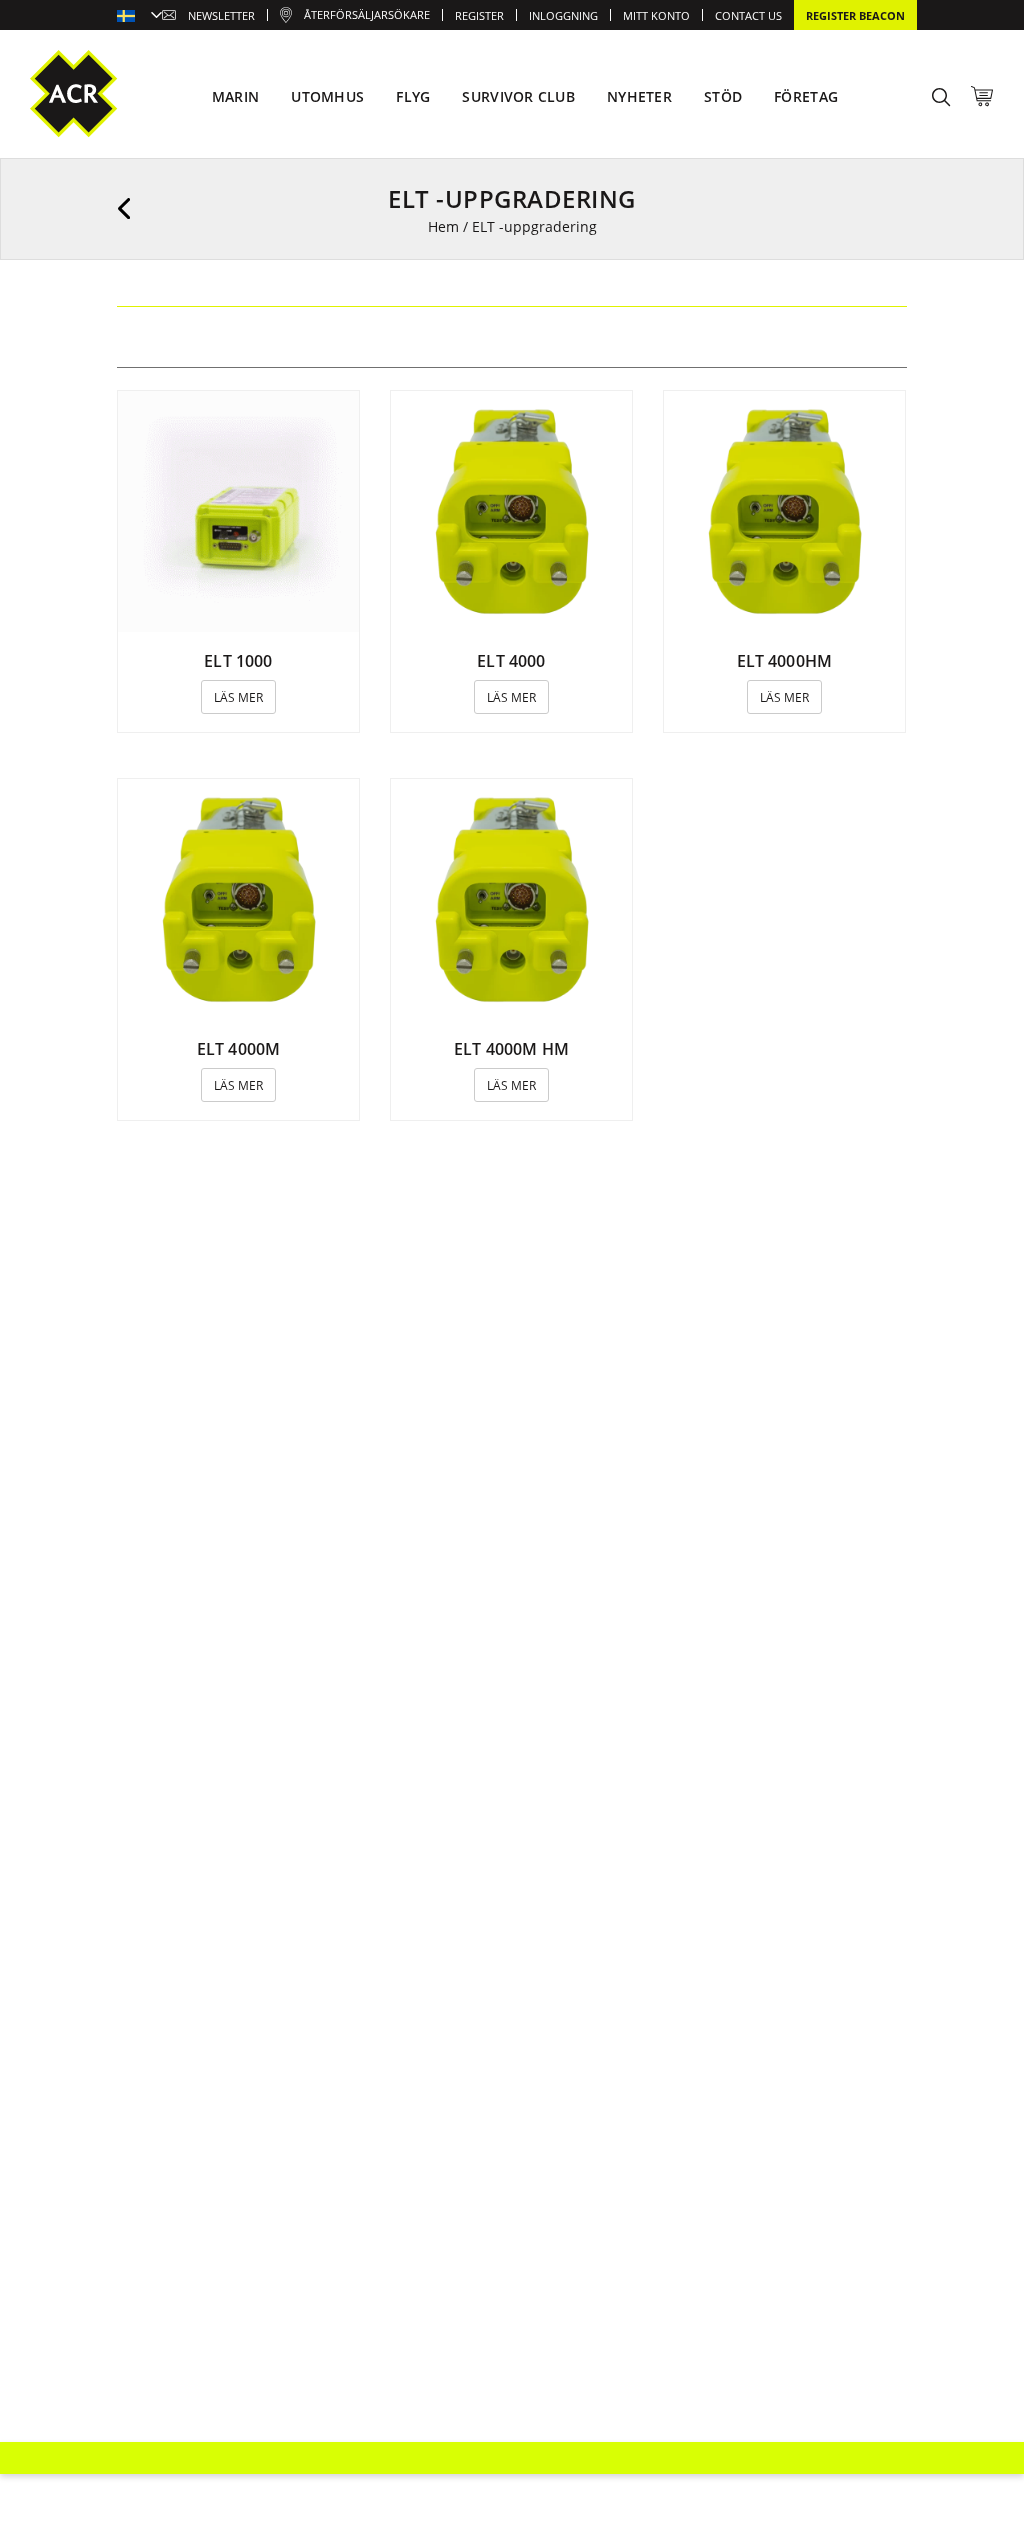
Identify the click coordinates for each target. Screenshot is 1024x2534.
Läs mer (238, 697)
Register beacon (855, 15)
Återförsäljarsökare (367, 14)
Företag (806, 96)
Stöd (723, 96)
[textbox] (139, 17)
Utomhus (327, 96)
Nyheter (639, 96)
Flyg (413, 96)
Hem (443, 226)
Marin (235, 96)
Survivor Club (518, 96)
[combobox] (139, 17)
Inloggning (563, 15)
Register (479, 15)
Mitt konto (656, 15)
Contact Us (748, 15)
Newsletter (221, 15)
